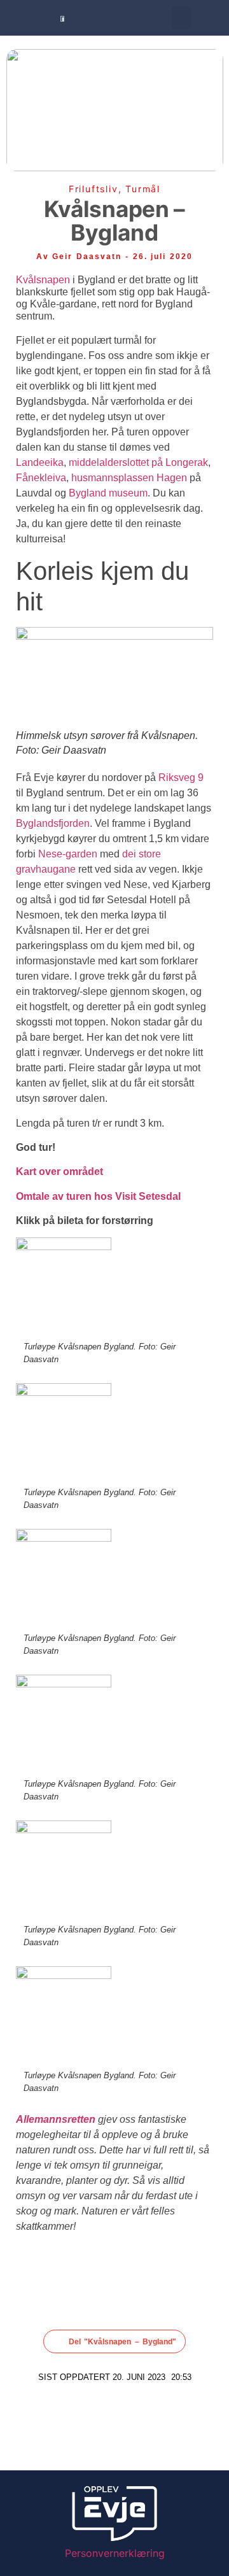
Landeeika (40, 462)
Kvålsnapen (43, 280)
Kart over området (59, 1172)
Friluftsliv (94, 189)
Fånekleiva (41, 478)
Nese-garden (68, 854)
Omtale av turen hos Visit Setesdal (98, 1196)
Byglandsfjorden (53, 823)
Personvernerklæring (115, 2553)
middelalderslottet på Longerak (138, 462)
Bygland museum (108, 493)
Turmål (143, 189)
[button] (182, 18)
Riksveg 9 (181, 778)
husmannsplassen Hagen (129, 478)
